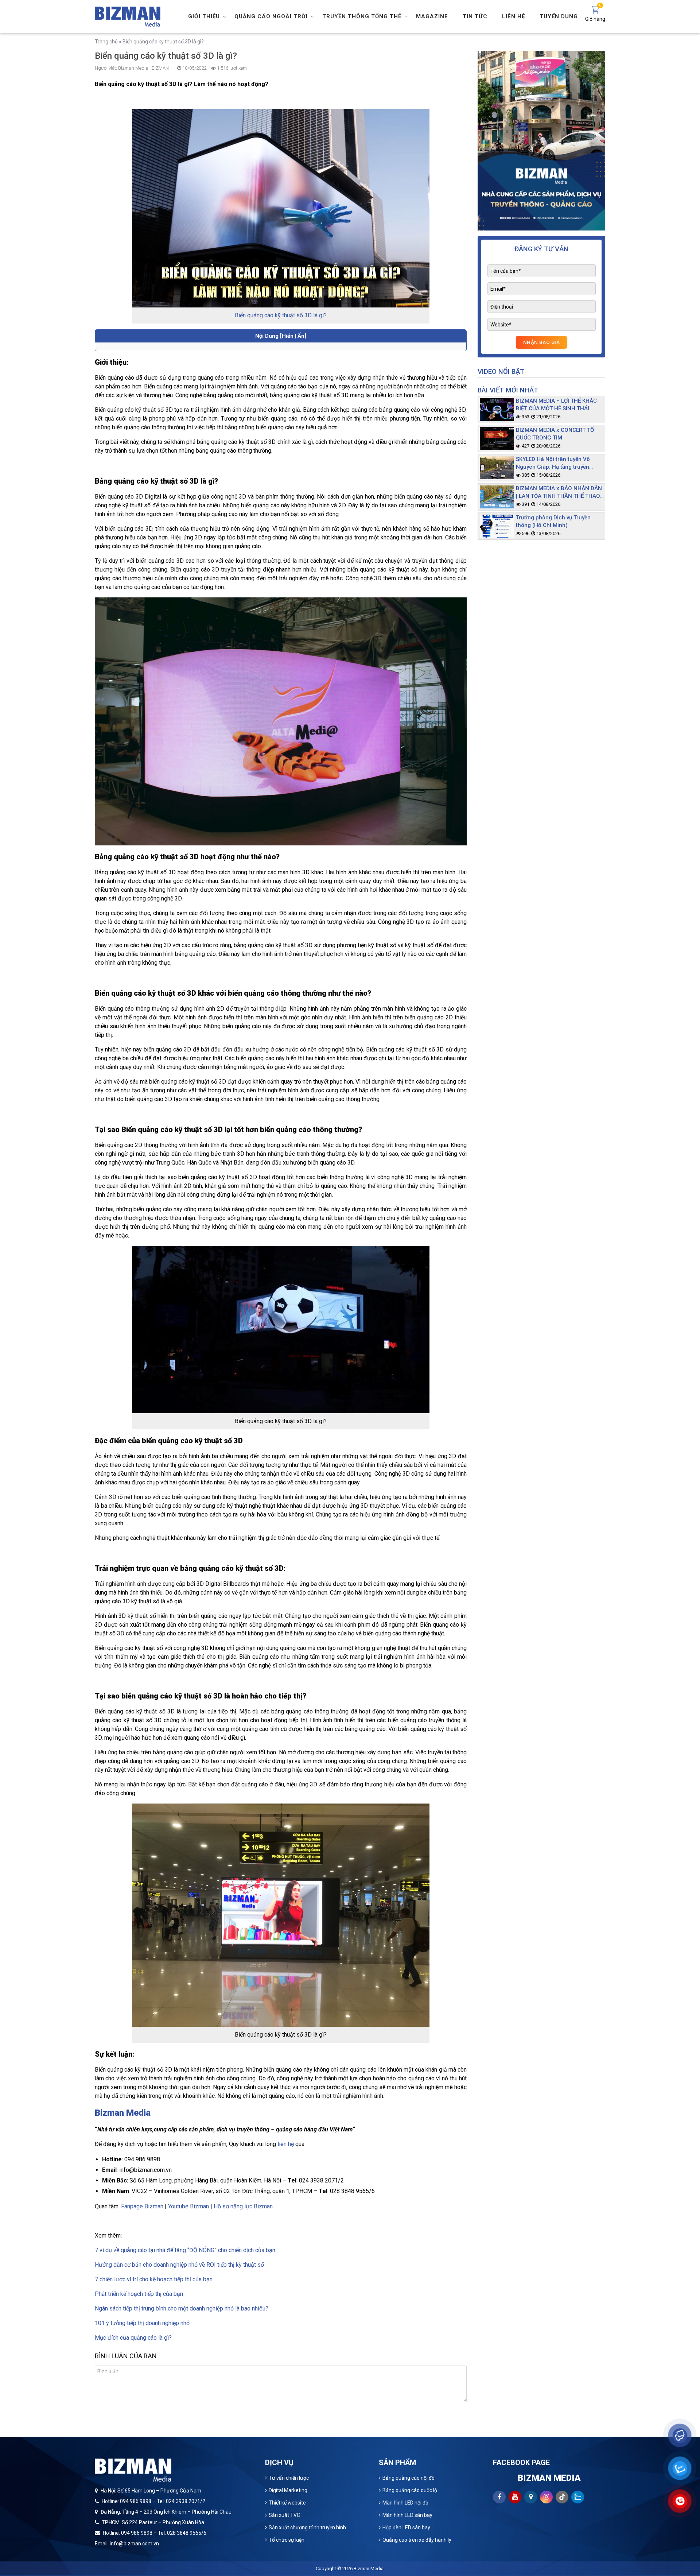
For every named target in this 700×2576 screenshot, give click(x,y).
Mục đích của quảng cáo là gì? (133, 2338)
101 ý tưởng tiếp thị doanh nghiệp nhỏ (142, 2323)
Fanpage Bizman (142, 2206)
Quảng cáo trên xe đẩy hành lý (417, 2540)
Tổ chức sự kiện (287, 2540)
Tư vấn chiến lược (289, 2478)
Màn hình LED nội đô (405, 2503)
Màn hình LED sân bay (407, 2515)
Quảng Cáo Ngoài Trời (271, 16)
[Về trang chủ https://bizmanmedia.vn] (128, 16)
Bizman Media (369, 2569)
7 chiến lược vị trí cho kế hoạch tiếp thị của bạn (154, 2279)
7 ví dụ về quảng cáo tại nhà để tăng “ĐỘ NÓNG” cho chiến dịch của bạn (185, 2250)
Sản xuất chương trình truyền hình (307, 2527)
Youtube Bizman (188, 2206)
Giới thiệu (204, 16)
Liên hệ (514, 16)
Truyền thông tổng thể (362, 16)
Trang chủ (106, 42)
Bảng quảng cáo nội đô (409, 2478)
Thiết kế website (287, 2503)
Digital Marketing (288, 2490)
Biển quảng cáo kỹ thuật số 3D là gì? (281, 315)
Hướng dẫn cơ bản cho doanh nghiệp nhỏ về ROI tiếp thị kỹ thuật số (179, 2265)
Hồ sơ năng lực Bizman (243, 2206)
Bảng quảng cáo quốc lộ (410, 2490)
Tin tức (475, 16)
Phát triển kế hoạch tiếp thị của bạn (139, 2294)
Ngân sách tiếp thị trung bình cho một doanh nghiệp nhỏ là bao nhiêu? (182, 2308)
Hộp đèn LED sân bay (406, 2527)
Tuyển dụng (559, 16)
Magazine (432, 16)
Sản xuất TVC (284, 2515)
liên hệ (286, 2144)
